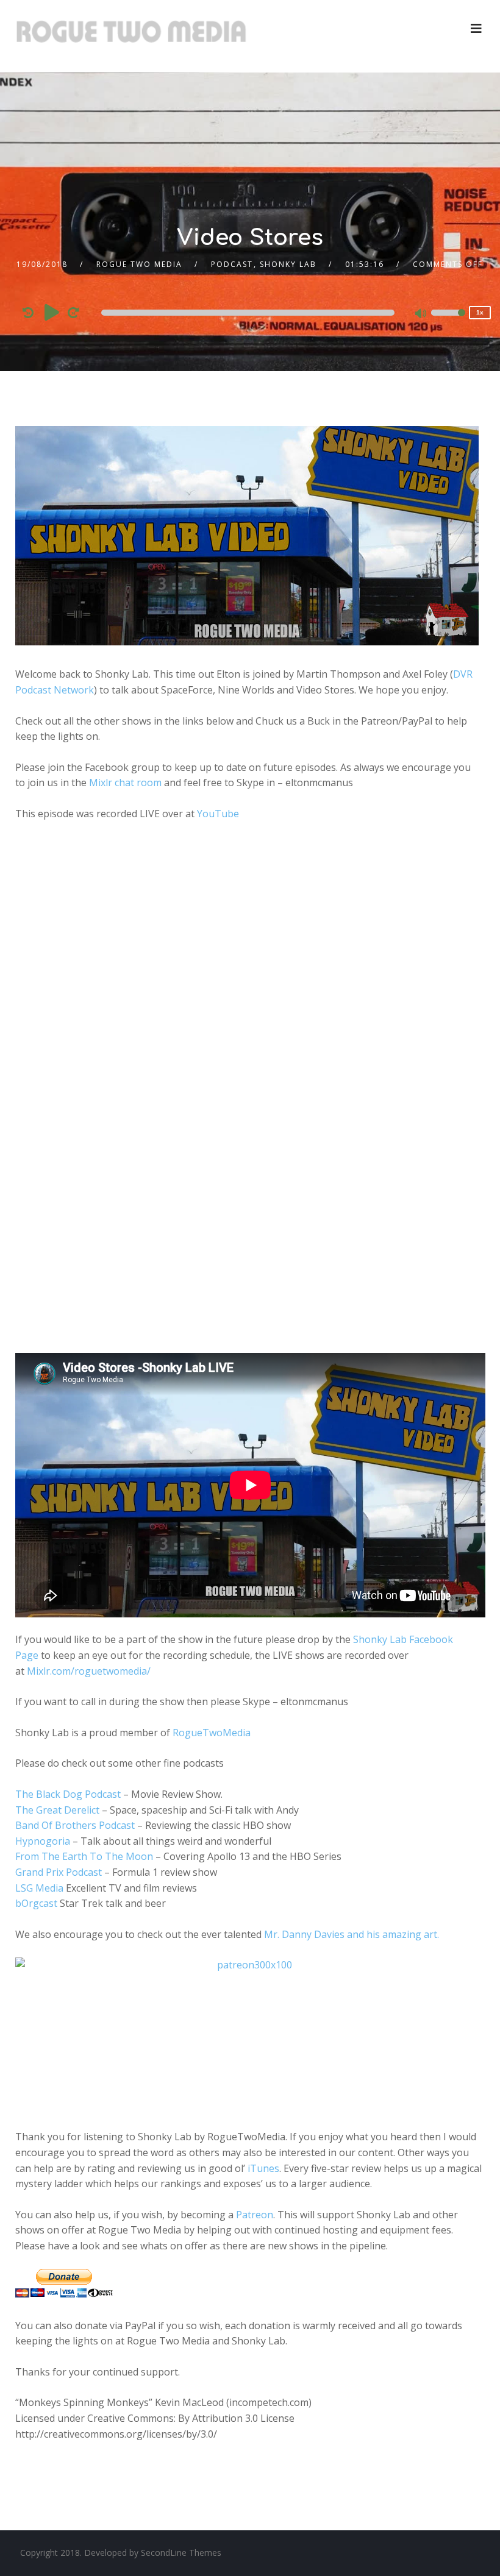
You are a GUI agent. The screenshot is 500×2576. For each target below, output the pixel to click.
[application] (250, 313)
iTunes (263, 2168)
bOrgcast (36, 1903)
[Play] (52, 312)
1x (480, 312)
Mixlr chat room (125, 782)
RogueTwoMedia (212, 1733)
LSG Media (39, 1888)
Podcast (232, 264)
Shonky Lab (288, 264)
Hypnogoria (43, 1841)
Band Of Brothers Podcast (75, 1825)
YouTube (218, 814)
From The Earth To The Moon (84, 1856)
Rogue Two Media (139, 264)
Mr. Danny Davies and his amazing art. (352, 1934)
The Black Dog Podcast (68, 1794)
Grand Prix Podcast (59, 1872)
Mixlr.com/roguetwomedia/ (89, 1671)
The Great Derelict (57, 1810)
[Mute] (421, 314)
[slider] (448, 321)
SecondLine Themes (181, 2553)
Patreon (255, 2215)
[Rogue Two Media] (131, 36)
